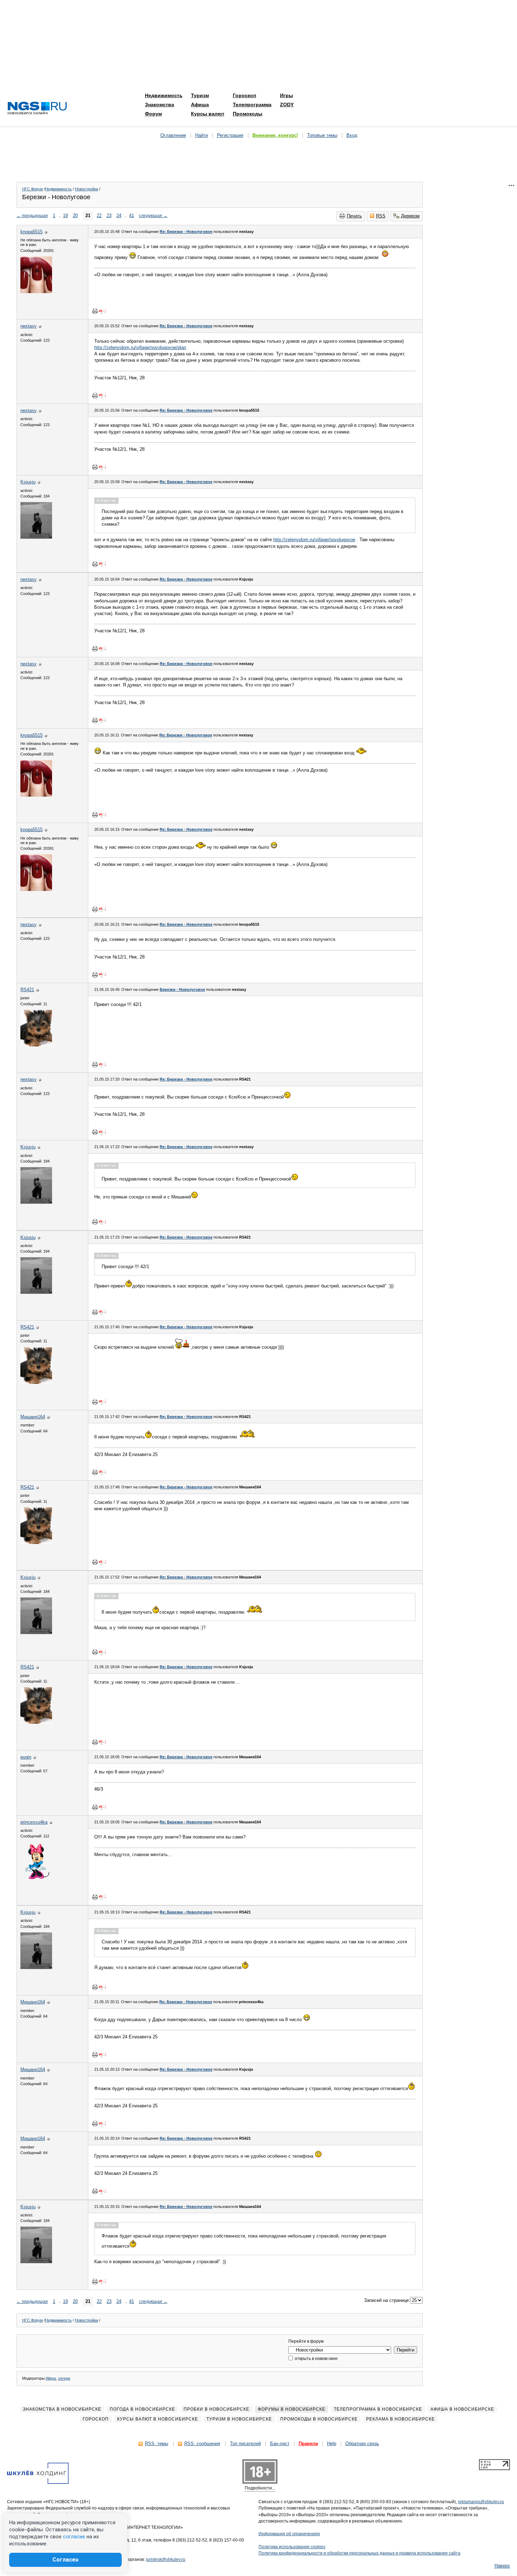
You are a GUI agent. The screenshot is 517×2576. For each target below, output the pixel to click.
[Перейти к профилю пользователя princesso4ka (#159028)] (36, 1877)
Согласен (65, 2560)
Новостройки (87, 189)
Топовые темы (322, 135)
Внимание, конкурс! (275, 135)
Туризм (200, 95)
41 (132, 216)
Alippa (51, 2378)
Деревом (410, 216)
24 (119, 216)
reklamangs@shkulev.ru (481, 2502)
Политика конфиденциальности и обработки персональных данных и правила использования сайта (359, 2553)
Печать (354, 216)
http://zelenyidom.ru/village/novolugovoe (314, 540)
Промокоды (248, 114)
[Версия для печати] (95, 311)
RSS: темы (157, 2444)
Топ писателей (245, 2444)
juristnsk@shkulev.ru (166, 2559)
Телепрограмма (252, 105)
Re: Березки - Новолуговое (186, 232)
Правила (308, 2444)
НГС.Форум (33, 189)
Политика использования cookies (292, 2547)
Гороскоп (244, 95)
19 (65, 216)
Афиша (200, 105)
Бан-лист (280, 2444)
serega (64, 2378)
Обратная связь (362, 2444)
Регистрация (230, 135)
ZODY (287, 105)
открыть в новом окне (316, 2359)
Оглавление (173, 135)
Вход (352, 135)
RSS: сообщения (202, 2444)
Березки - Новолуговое (182, 989)
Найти (202, 135)
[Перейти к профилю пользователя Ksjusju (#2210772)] (36, 537)
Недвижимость (164, 95)
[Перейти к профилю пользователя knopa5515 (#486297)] (36, 292)
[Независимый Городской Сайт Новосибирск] (37, 109)
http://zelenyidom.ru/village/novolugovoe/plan (140, 347)
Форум (153, 114)
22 (99, 216)
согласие (74, 2537)
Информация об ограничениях (289, 2534)
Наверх (502, 2566)
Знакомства (159, 105)
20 (75, 216)
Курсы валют (208, 114)
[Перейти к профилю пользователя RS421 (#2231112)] (36, 1045)
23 (109, 216)
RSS (381, 216)
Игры (286, 95)
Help (332, 2444)
